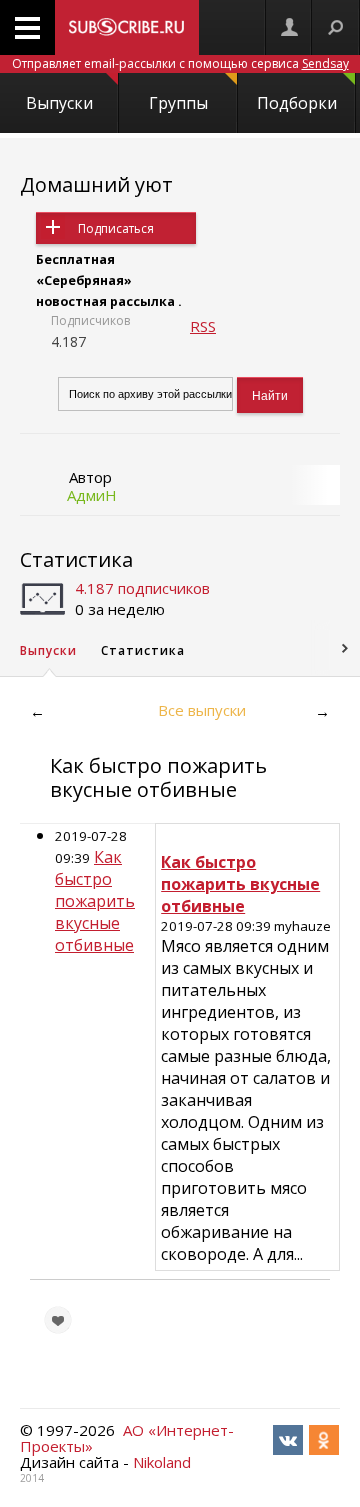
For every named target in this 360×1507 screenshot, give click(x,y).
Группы (178, 103)
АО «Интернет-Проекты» (127, 1438)
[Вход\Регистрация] (289, 27)
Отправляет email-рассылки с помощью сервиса (180, 63)
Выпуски (59, 103)
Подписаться (116, 228)
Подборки (297, 103)
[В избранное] (58, 1320)
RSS (203, 326)
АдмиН (92, 495)
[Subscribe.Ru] (127, 27)
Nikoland (162, 1462)
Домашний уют (96, 184)
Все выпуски (202, 710)
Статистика (76, 559)
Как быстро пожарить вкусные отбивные (95, 901)
